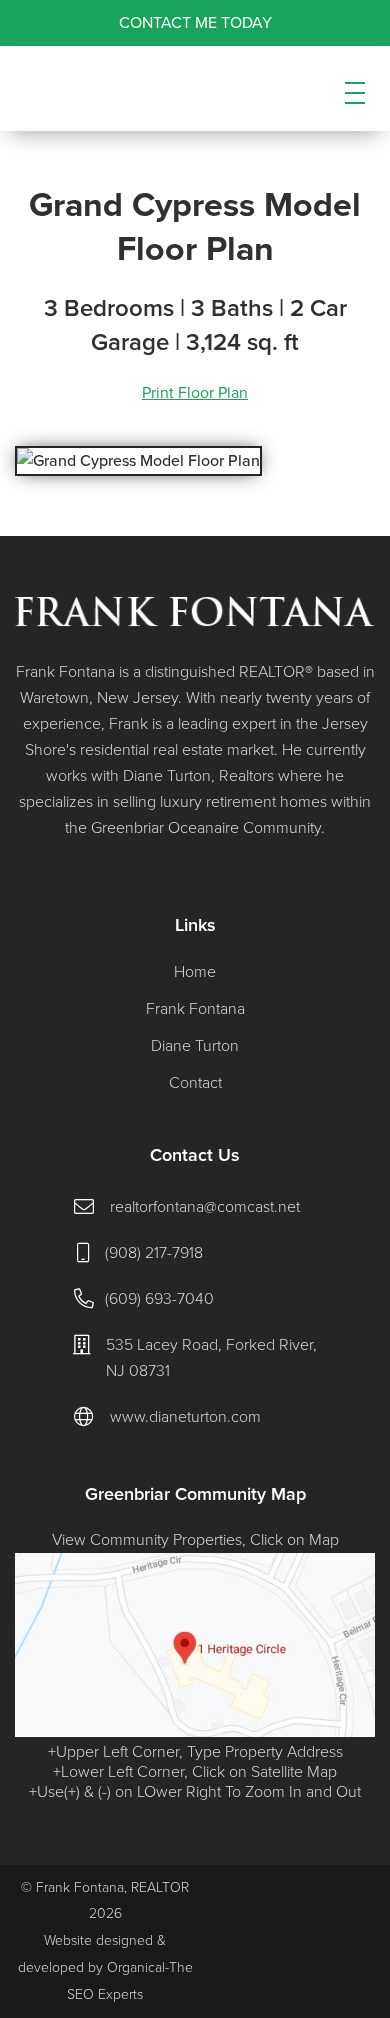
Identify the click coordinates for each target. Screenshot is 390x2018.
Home (195, 972)
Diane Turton (195, 1046)
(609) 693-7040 (159, 1299)
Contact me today (195, 23)
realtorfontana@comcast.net (205, 1207)
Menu (355, 110)
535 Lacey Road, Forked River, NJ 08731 (211, 1358)
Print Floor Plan (195, 393)
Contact (195, 1083)
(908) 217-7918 (154, 1253)
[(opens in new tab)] (195, 1732)
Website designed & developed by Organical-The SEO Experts (105, 1967)
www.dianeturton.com (185, 1417)
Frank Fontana (195, 1009)
